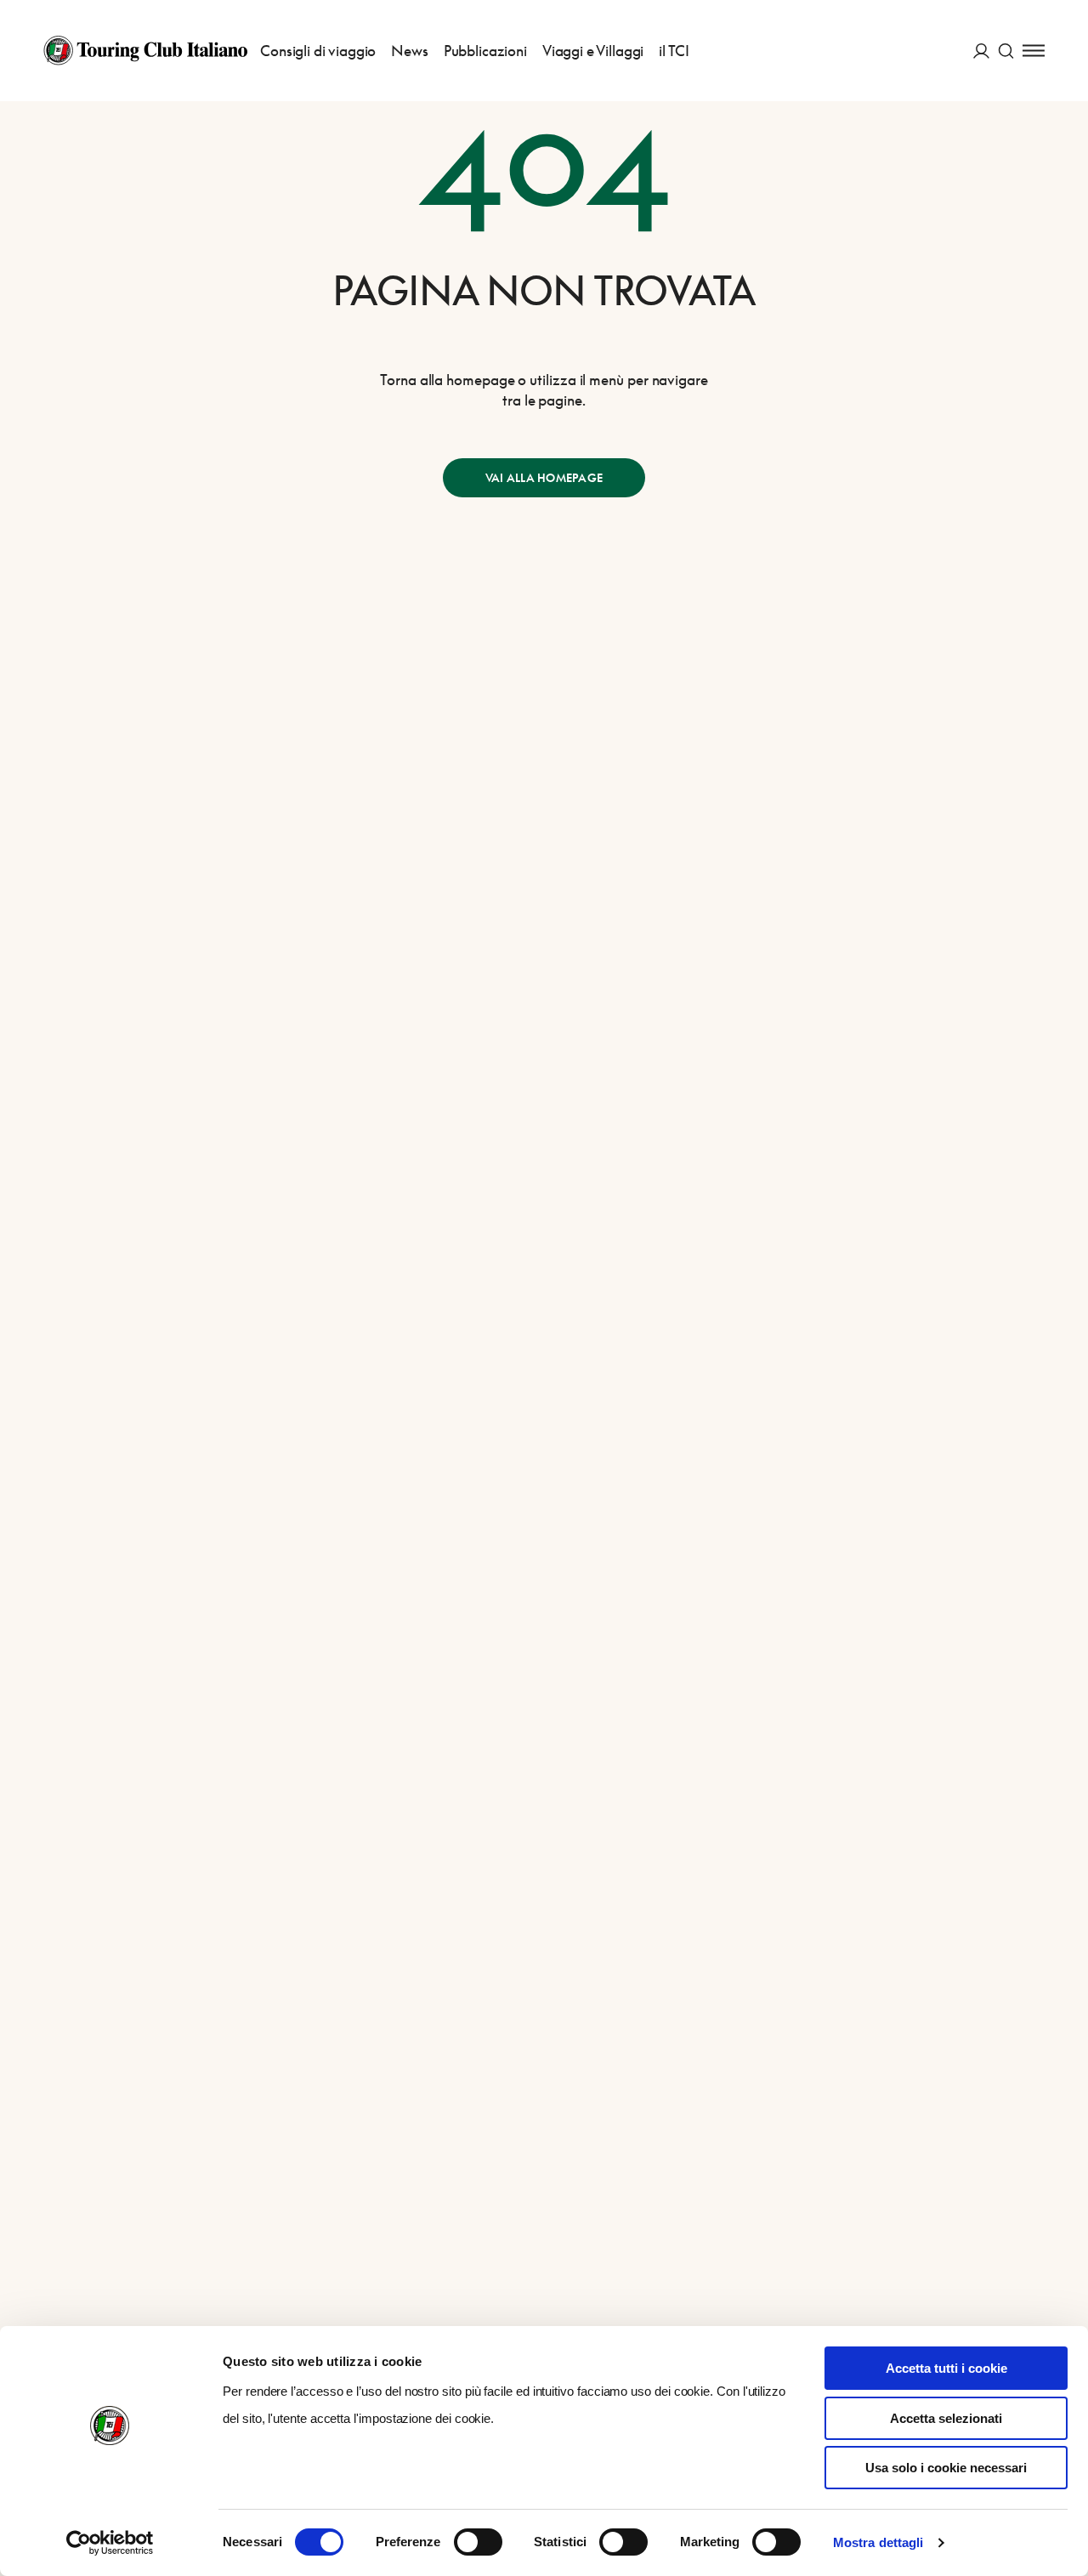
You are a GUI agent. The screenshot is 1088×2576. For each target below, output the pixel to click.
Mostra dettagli (878, 2542)
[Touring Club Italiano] (145, 50)
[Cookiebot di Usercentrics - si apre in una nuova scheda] (110, 2543)
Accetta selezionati (946, 2418)
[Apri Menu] (1034, 51)
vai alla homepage (544, 478)
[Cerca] (1006, 51)
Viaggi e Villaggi (593, 51)
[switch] (478, 2542)
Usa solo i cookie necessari (946, 2468)
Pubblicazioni (485, 51)
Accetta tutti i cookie (946, 2368)
